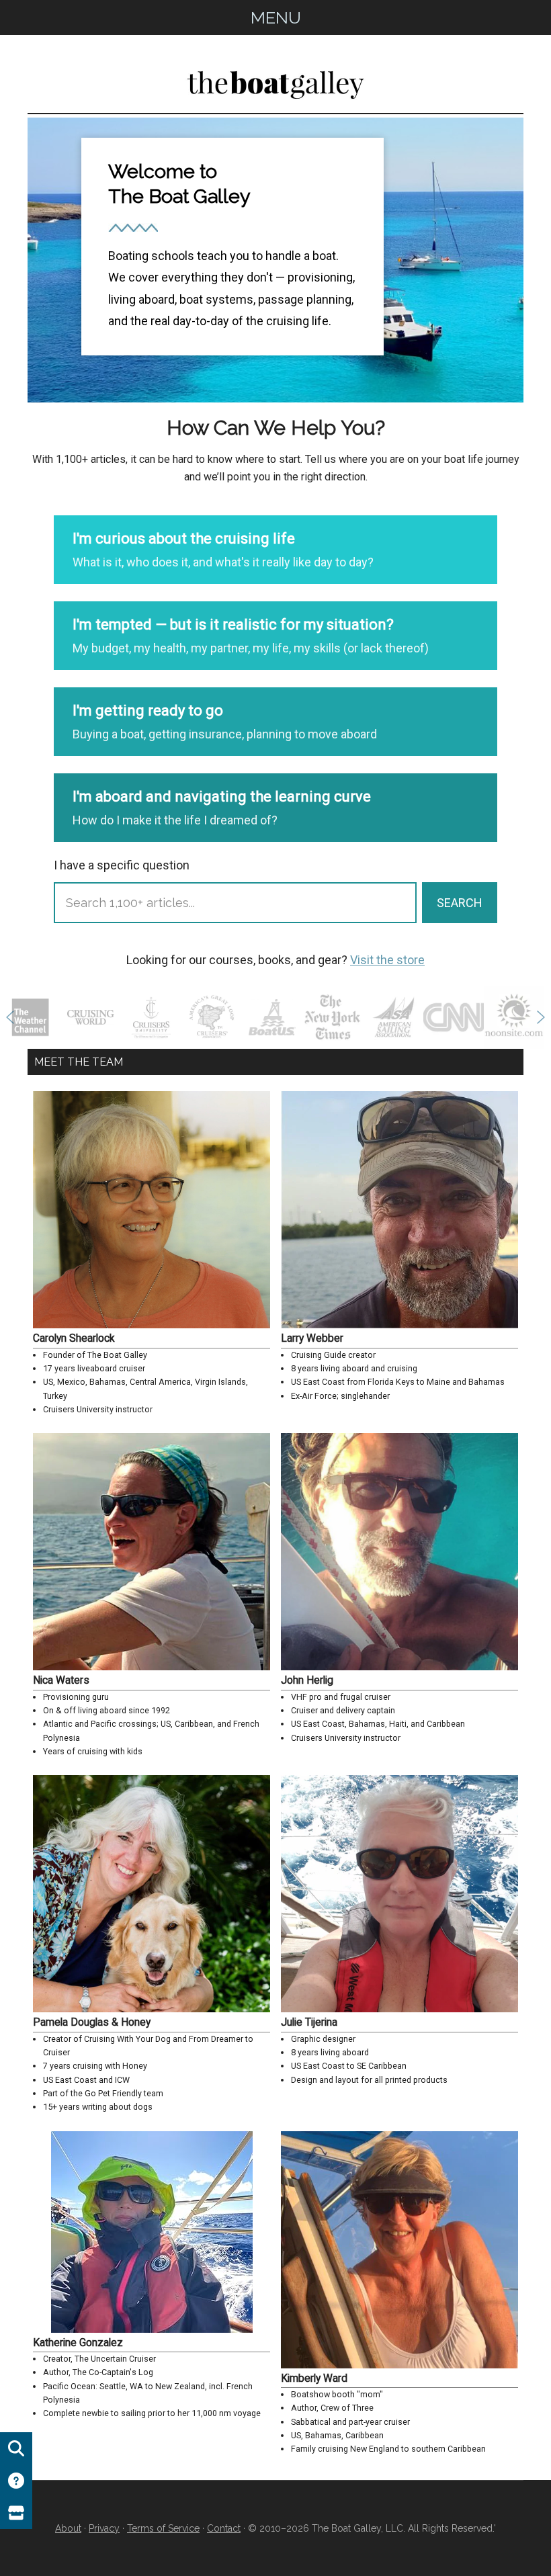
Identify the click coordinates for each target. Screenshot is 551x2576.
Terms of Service (163, 2528)
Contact (224, 2528)
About (68, 2528)
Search (460, 903)
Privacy (104, 2528)
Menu (276, 17)
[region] (275, 260)
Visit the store (387, 960)
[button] (10, 1017)
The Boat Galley (275, 82)
